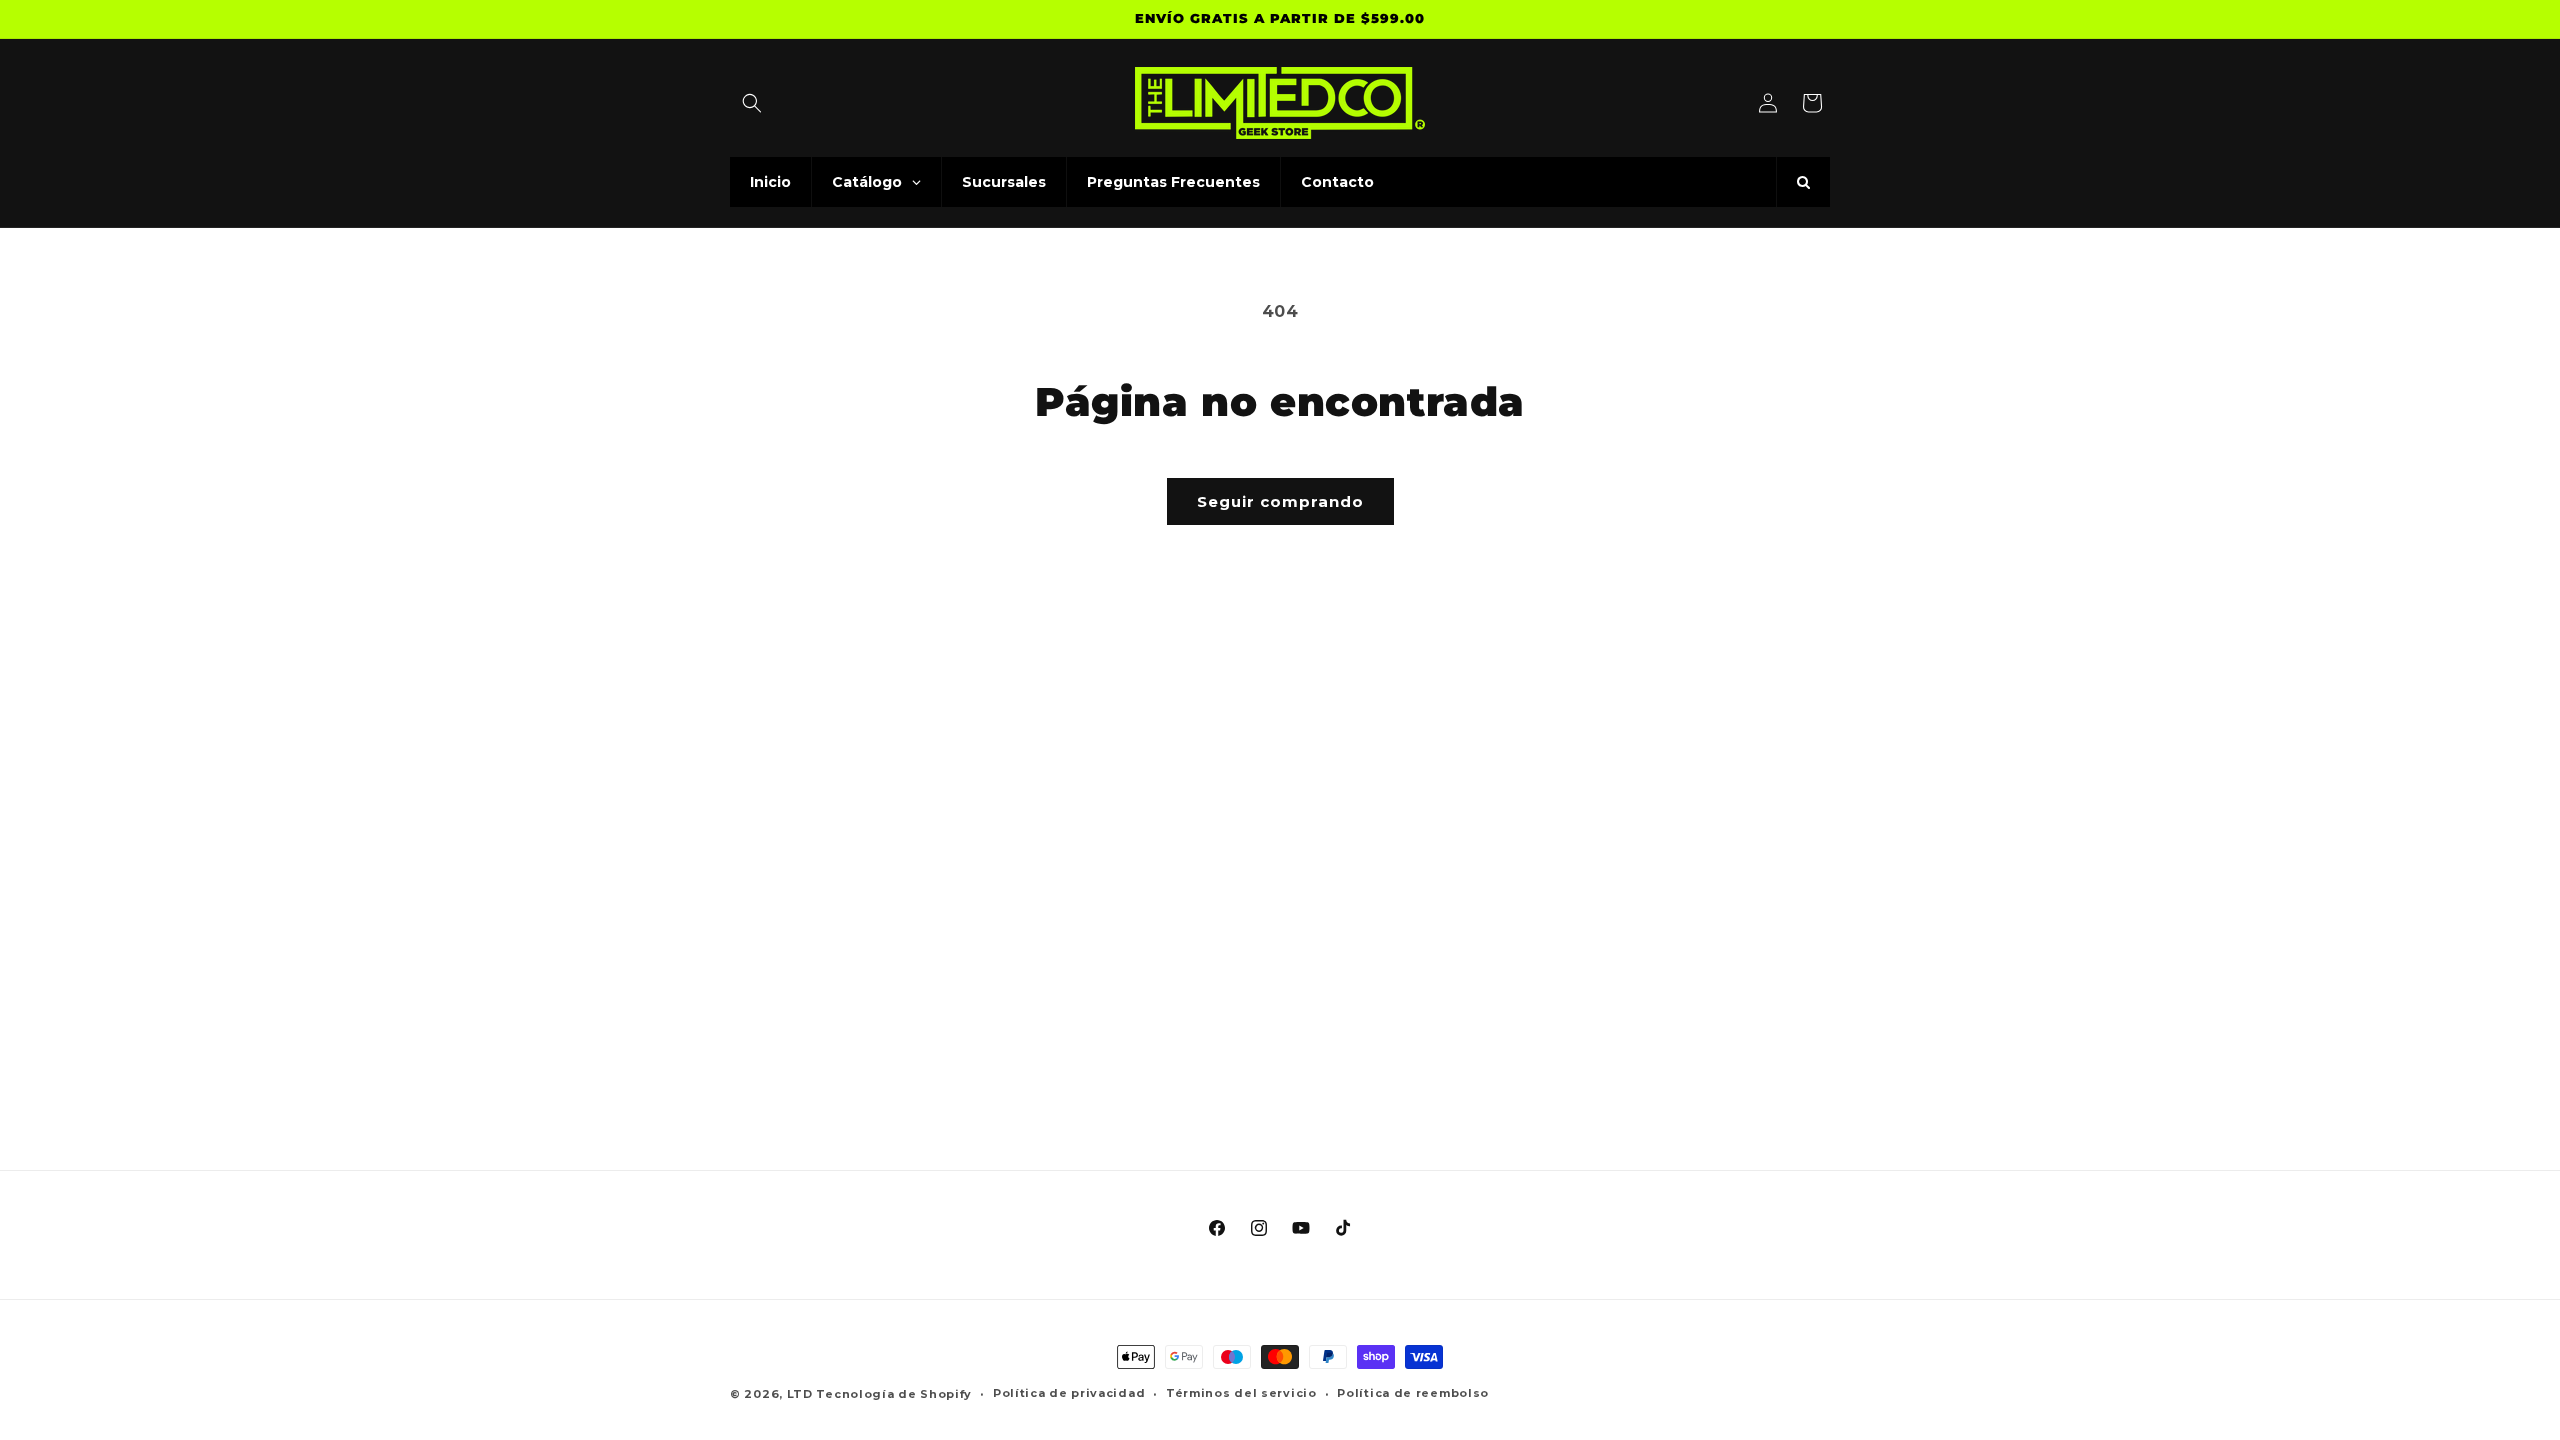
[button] (752, 103)
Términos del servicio (1241, 1393)
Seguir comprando (1280, 501)
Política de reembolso (1413, 1393)
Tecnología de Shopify (894, 1394)
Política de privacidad (1069, 1393)
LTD (802, 1394)
